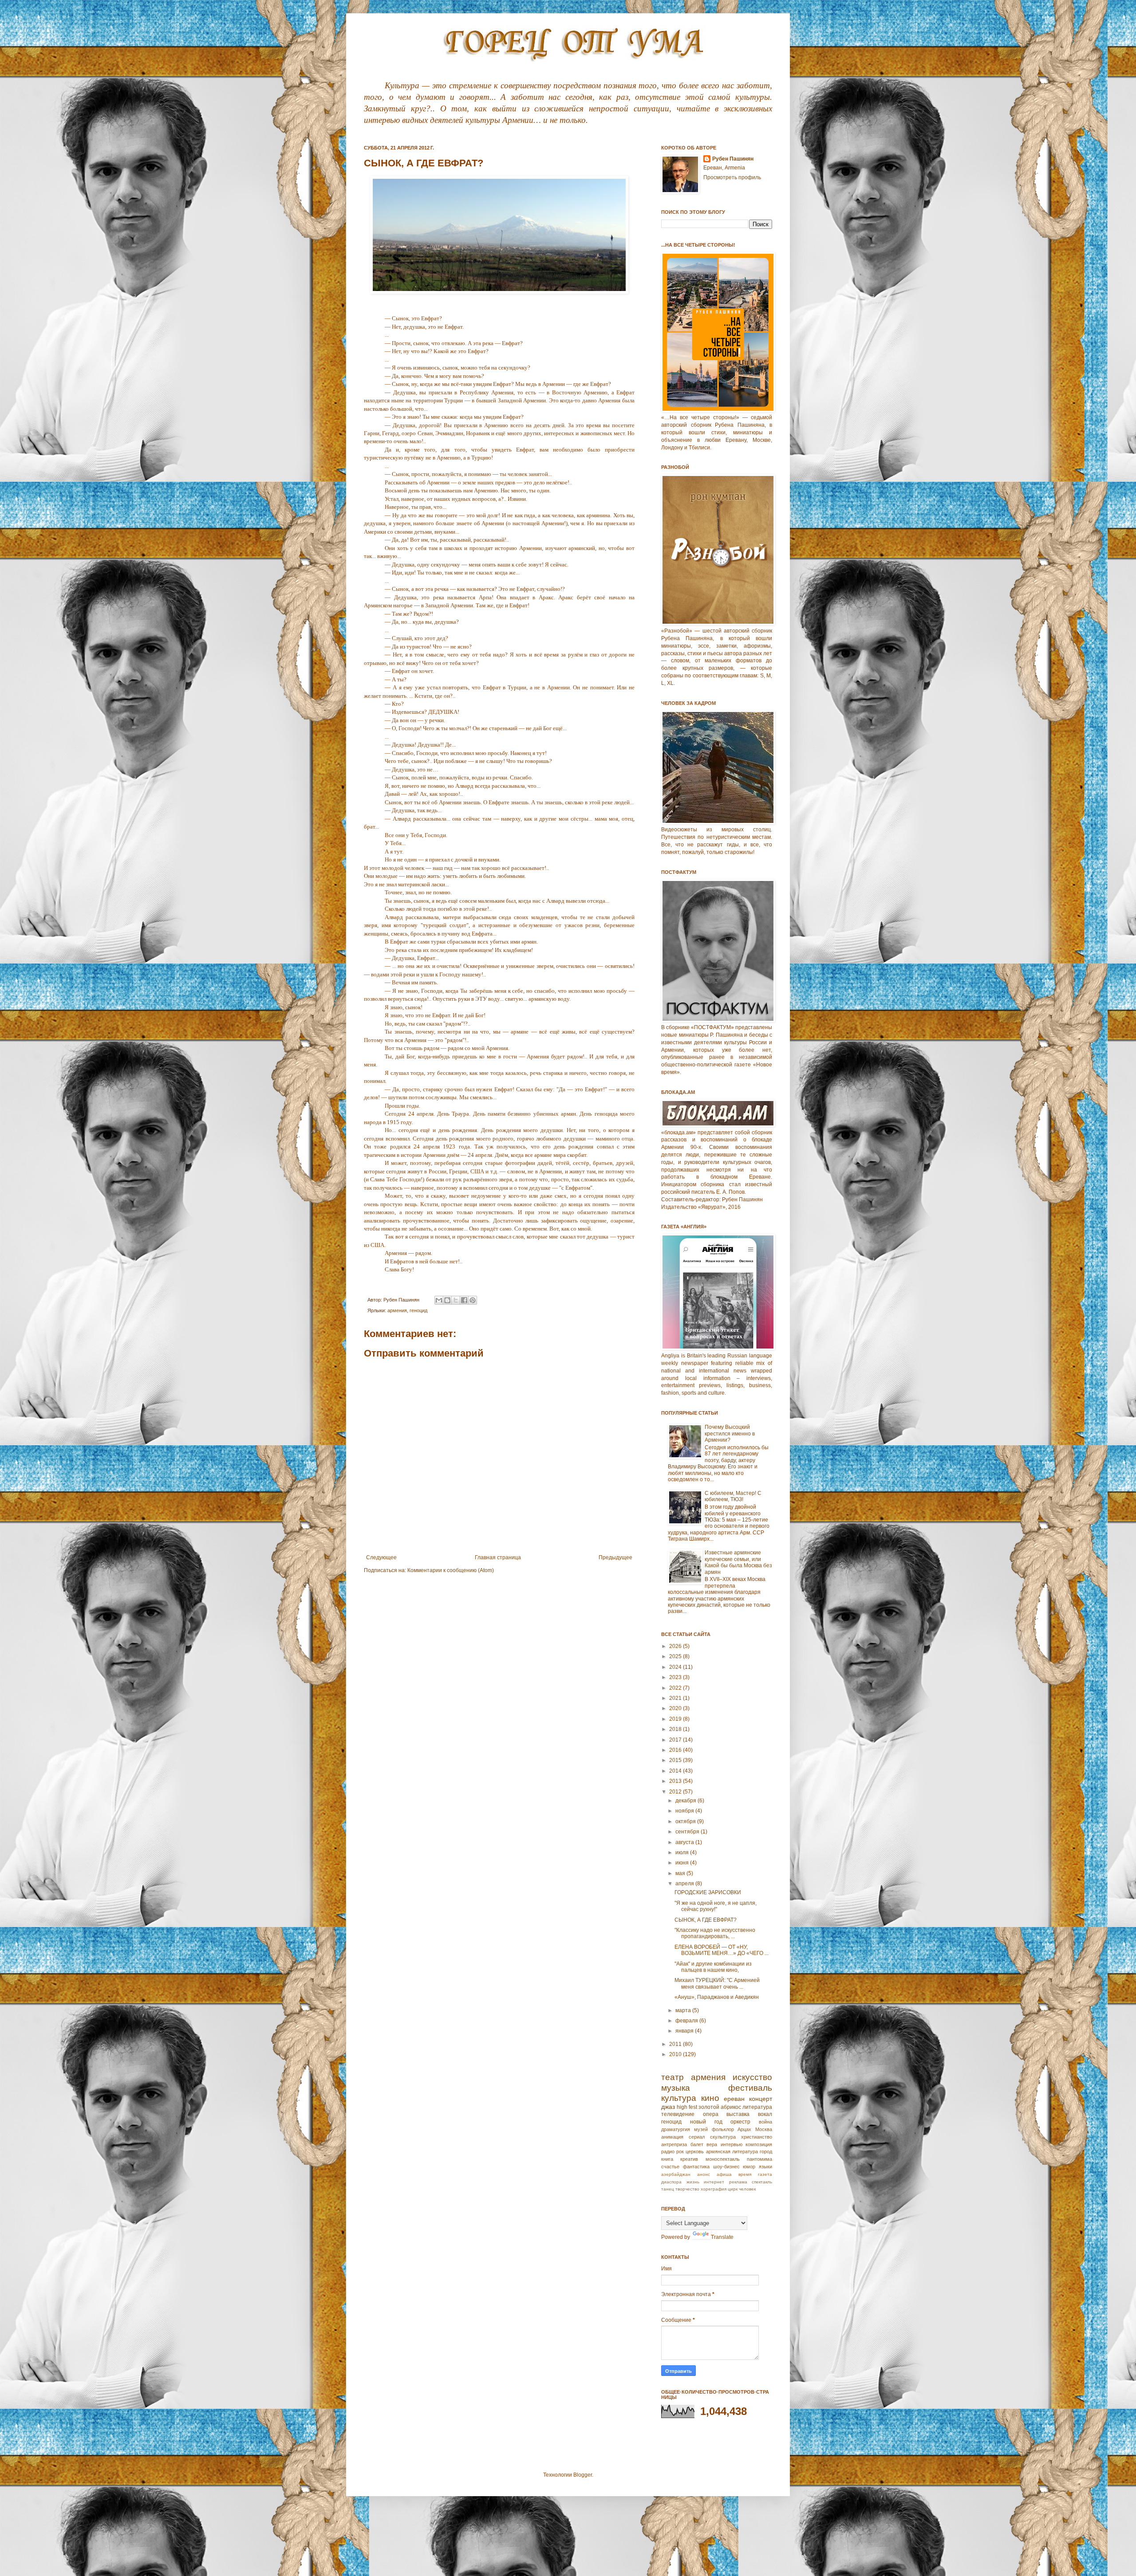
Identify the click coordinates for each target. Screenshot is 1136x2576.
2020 (676, 1708)
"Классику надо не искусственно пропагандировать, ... (715, 1933)
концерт (761, 2099)
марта (684, 2010)
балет (697, 2144)
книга (667, 2159)
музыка (676, 2088)
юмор (749, 2167)
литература (757, 2107)
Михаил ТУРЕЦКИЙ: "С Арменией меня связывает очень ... (717, 1983)
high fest (687, 2107)
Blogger (583, 2475)
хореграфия (714, 2189)
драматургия (676, 2129)
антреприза (674, 2144)
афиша (724, 2174)
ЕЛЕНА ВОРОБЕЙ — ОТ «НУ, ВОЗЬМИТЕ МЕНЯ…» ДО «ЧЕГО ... (722, 1950)
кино (710, 2098)
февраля (687, 2021)
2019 (676, 1719)
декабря (686, 1801)
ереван (734, 2099)
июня (683, 1863)
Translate (722, 2237)
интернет (714, 2182)
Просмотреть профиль (732, 177)
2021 (676, 1698)
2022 (676, 1688)
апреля (685, 1884)
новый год (706, 2122)
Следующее (381, 1557)
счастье (670, 2167)
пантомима (759, 2159)
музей (701, 2129)
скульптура (723, 2137)
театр (673, 2077)
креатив (689, 2159)
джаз (668, 2107)
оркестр (740, 2122)
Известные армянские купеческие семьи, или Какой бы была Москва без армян (738, 1562)
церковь (695, 2151)
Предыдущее (615, 1557)
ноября (685, 1811)
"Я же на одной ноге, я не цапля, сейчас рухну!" (716, 1906)
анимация (672, 2137)
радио (668, 2151)
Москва (764, 2129)
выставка (738, 2114)
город (766, 2151)
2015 (676, 1760)
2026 (676, 1646)
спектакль (762, 2182)
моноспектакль (723, 2159)
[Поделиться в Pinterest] (473, 1300)
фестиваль (750, 2088)
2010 (676, 2054)
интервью (732, 2144)
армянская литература (732, 2151)
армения (397, 1310)
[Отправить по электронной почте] (439, 1300)
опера (711, 2114)
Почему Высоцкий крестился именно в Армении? (730, 1434)
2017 (676, 1740)
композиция (759, 2144)
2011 (676, 2044)
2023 (676, 1677)
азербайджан (676, 2174)
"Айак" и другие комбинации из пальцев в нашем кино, (713, 1967)
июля (683, 1852)
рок (680, 2151)
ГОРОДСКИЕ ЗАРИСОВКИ (708, 1892)
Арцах (744, 2129)
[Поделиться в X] (456, 1300)
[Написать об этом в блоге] (447, 1300)
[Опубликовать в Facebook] (464, 1300)
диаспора (671, 2182)
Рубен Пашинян (733, 159)
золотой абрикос (720, 2107)
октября (686, 1821)
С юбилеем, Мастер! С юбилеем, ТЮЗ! (733, 1496)
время (745, 2174)
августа (685, 1842)
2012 (676, 1792)
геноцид (418, 1310)
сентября (688, 1832)
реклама (738, 2182)
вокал (765, 2114)
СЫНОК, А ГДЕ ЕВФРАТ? (706, 1920)
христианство (757, 2137)
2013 (676, 1781)
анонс (704, 2174)
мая (681, 1873)
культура (679, 2098)
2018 (676, 1729)
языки (765, 2167)
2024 (676, 1667)
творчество (687, 2189)
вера (712, 2144)
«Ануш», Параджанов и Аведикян (717, 1997)
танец (668, 2189)
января (685, 2031)
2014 (676, 1771)
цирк (733, 2189)
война (765, 2122)
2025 (676, 1656)
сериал (697, 2137)
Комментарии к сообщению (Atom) (451, 1570)
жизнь (693, 2182)
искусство (752, 2077)
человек (747, 2189)
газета (765, 2174)
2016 (676, 1750)
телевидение (678, 2114)
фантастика (696, 2167)
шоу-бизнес (726, 2167)
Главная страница (498, 1557)
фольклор (723, 2129)
